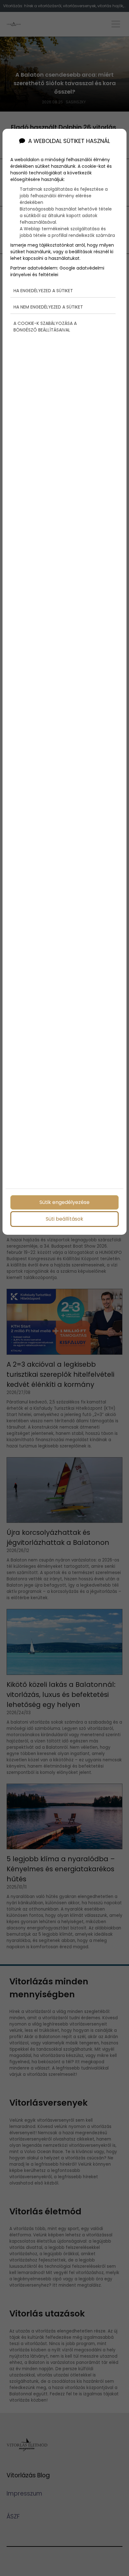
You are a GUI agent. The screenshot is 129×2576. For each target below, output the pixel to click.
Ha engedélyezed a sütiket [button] (43, 291)
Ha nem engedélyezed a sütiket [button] (48, 307)
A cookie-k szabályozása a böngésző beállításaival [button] (45, 327)
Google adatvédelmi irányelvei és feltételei (57, 271)
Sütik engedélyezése (64, 1202)
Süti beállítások (64, 1219)
